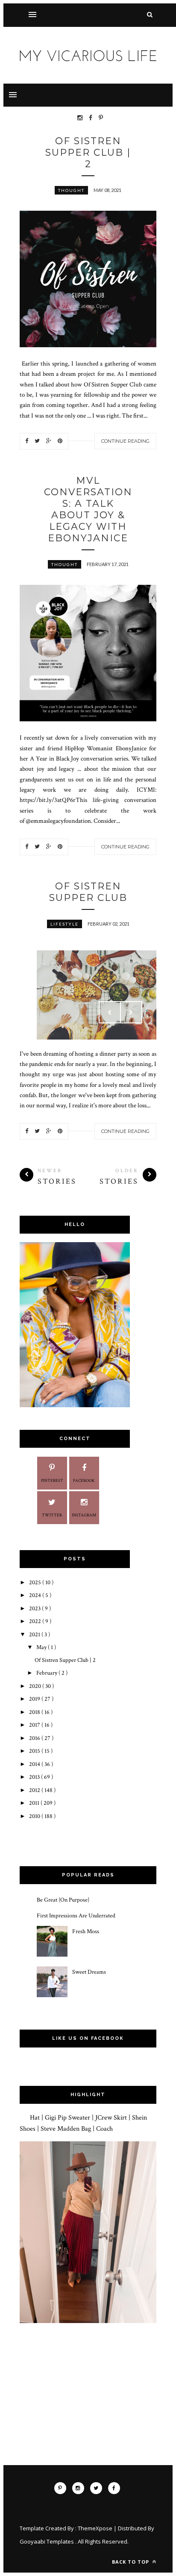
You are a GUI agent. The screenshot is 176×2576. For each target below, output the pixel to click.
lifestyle (65, 924)
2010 (35, 1816)
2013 (35, 1777)
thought (71, 190)
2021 (35, 1635)
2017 (35, 1725)
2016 (35, 1738)
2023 (35, 1609)
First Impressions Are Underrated (76, 1916)
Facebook (84, 1481)
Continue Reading (125, 441)
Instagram (84, 1515)
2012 (35, 1790)
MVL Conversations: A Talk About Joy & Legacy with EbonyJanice (88, 509)
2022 (36, 1621)
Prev (110, 1012)
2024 (36, 1595)
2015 (35, 1751)
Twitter (52, 1515)
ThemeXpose (95, 2528)
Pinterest (52, 1481)
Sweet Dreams (89, 1972)
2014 (35, 1764)
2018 (35, 1712)
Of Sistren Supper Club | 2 (88, 152)
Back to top (131, 2562)
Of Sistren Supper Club (88, 892)
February (47, 1673)
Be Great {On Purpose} (63, 1900)
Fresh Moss (86, 1931)
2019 (35, 1699)
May (42, 1647)
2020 (36, 1686)
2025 (36, 1583)
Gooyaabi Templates (47, 2541)
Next (131, 1012)
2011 (35, 1803)
